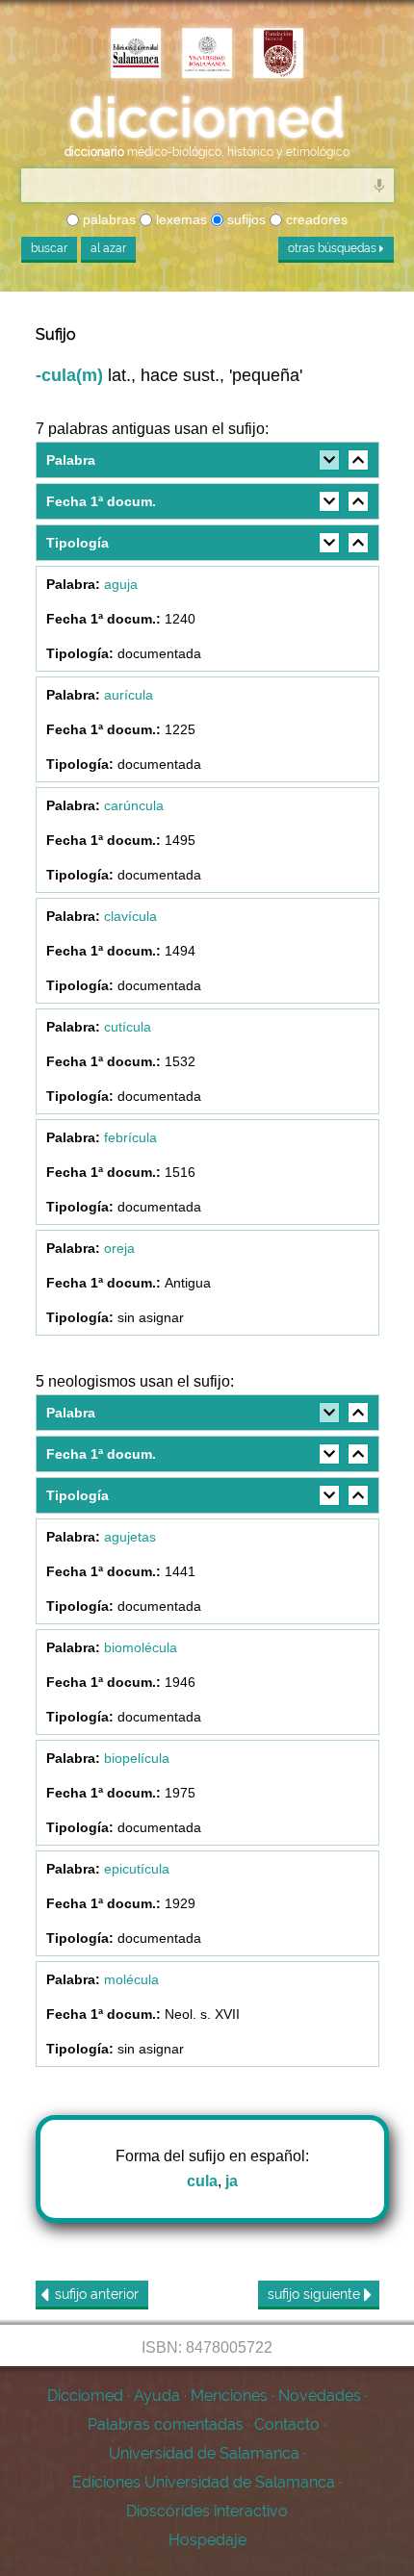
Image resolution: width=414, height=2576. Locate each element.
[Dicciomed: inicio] (207, 118)
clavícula (130, 916)
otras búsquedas (334, 248)
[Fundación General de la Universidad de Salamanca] (278, 55)
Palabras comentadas (166, 2424)
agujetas (130, 1537)
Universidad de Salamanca (204, 2453)
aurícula (129, 695)
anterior (97, 2294)
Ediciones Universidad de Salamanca (204, 2482)
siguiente (316, 2294)
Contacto (287, 2424)
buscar (49, 248)
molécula (131, 1979)
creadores (315, 219)
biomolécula (141, 1647)
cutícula (128, 1027)
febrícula (130, 1137)
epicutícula (137, 1869)
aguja (121, 584)
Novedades (320, 2396)
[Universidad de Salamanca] (207, 55)
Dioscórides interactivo (207, 2511)
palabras (107, 219)
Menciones (229, 2396)
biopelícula (137, 1758)
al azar (108, 248)
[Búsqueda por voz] (379, 185)
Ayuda (157, 2396)
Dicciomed (85, 2396)
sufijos (245, 219)
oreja (119, 1248)
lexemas (180, 219)
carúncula (134, 805)
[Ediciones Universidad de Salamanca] (136, 55)
